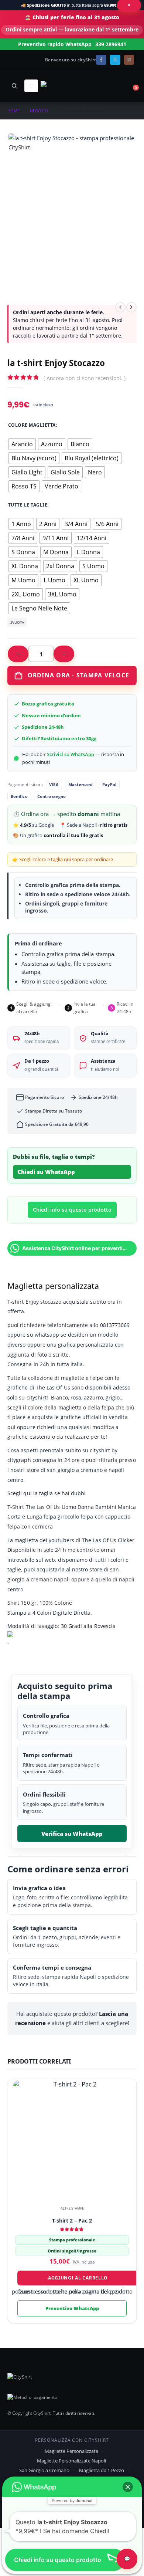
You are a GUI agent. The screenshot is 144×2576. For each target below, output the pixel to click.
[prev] (120, 307)
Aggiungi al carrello (78, 2278)
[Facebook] (101, 60)
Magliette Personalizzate (71, 2451)
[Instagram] (129, 60)
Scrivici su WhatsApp (71, 754)
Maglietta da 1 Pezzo (102, 2470)
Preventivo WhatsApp (72, 2308)
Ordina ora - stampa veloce (79, 675)
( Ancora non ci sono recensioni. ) (85, 378)
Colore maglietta (32, 425)
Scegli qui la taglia (30, 1493)
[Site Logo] (61, 86)
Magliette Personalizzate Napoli (71, 2461)
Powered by (72, 2501)
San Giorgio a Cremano (44, 2470)
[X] (115, 60)
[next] (131, 307)
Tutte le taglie (28, 505)
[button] (14, 86)
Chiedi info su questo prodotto (72, 1210)
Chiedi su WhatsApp (46, 1172)
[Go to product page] (72, 2139)
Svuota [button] (17, 622)
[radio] (22, 444)
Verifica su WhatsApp (72, 1834)
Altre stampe (72, 2208)
